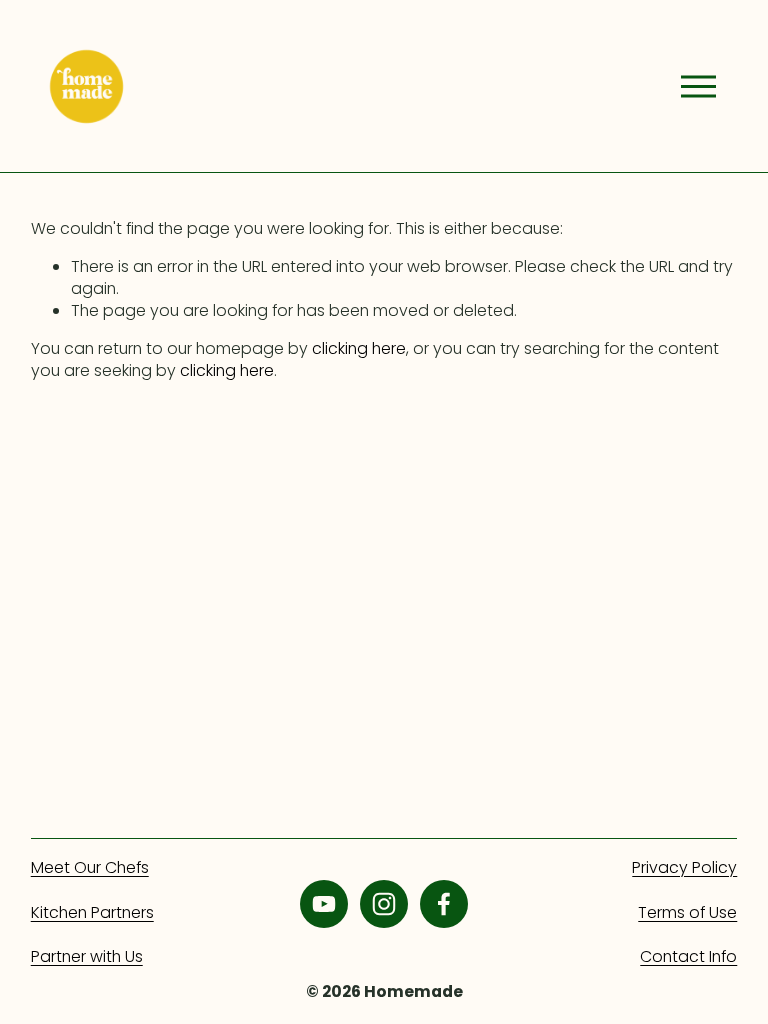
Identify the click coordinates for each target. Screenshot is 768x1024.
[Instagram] (384, 904)
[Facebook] (444, 904)
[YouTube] (324, 904)
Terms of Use (687, 913)
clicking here (359, 348)
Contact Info (688, 957)
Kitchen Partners (92, 913)
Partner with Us (87, 957)
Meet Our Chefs (90, 868)
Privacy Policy (684, 868)
